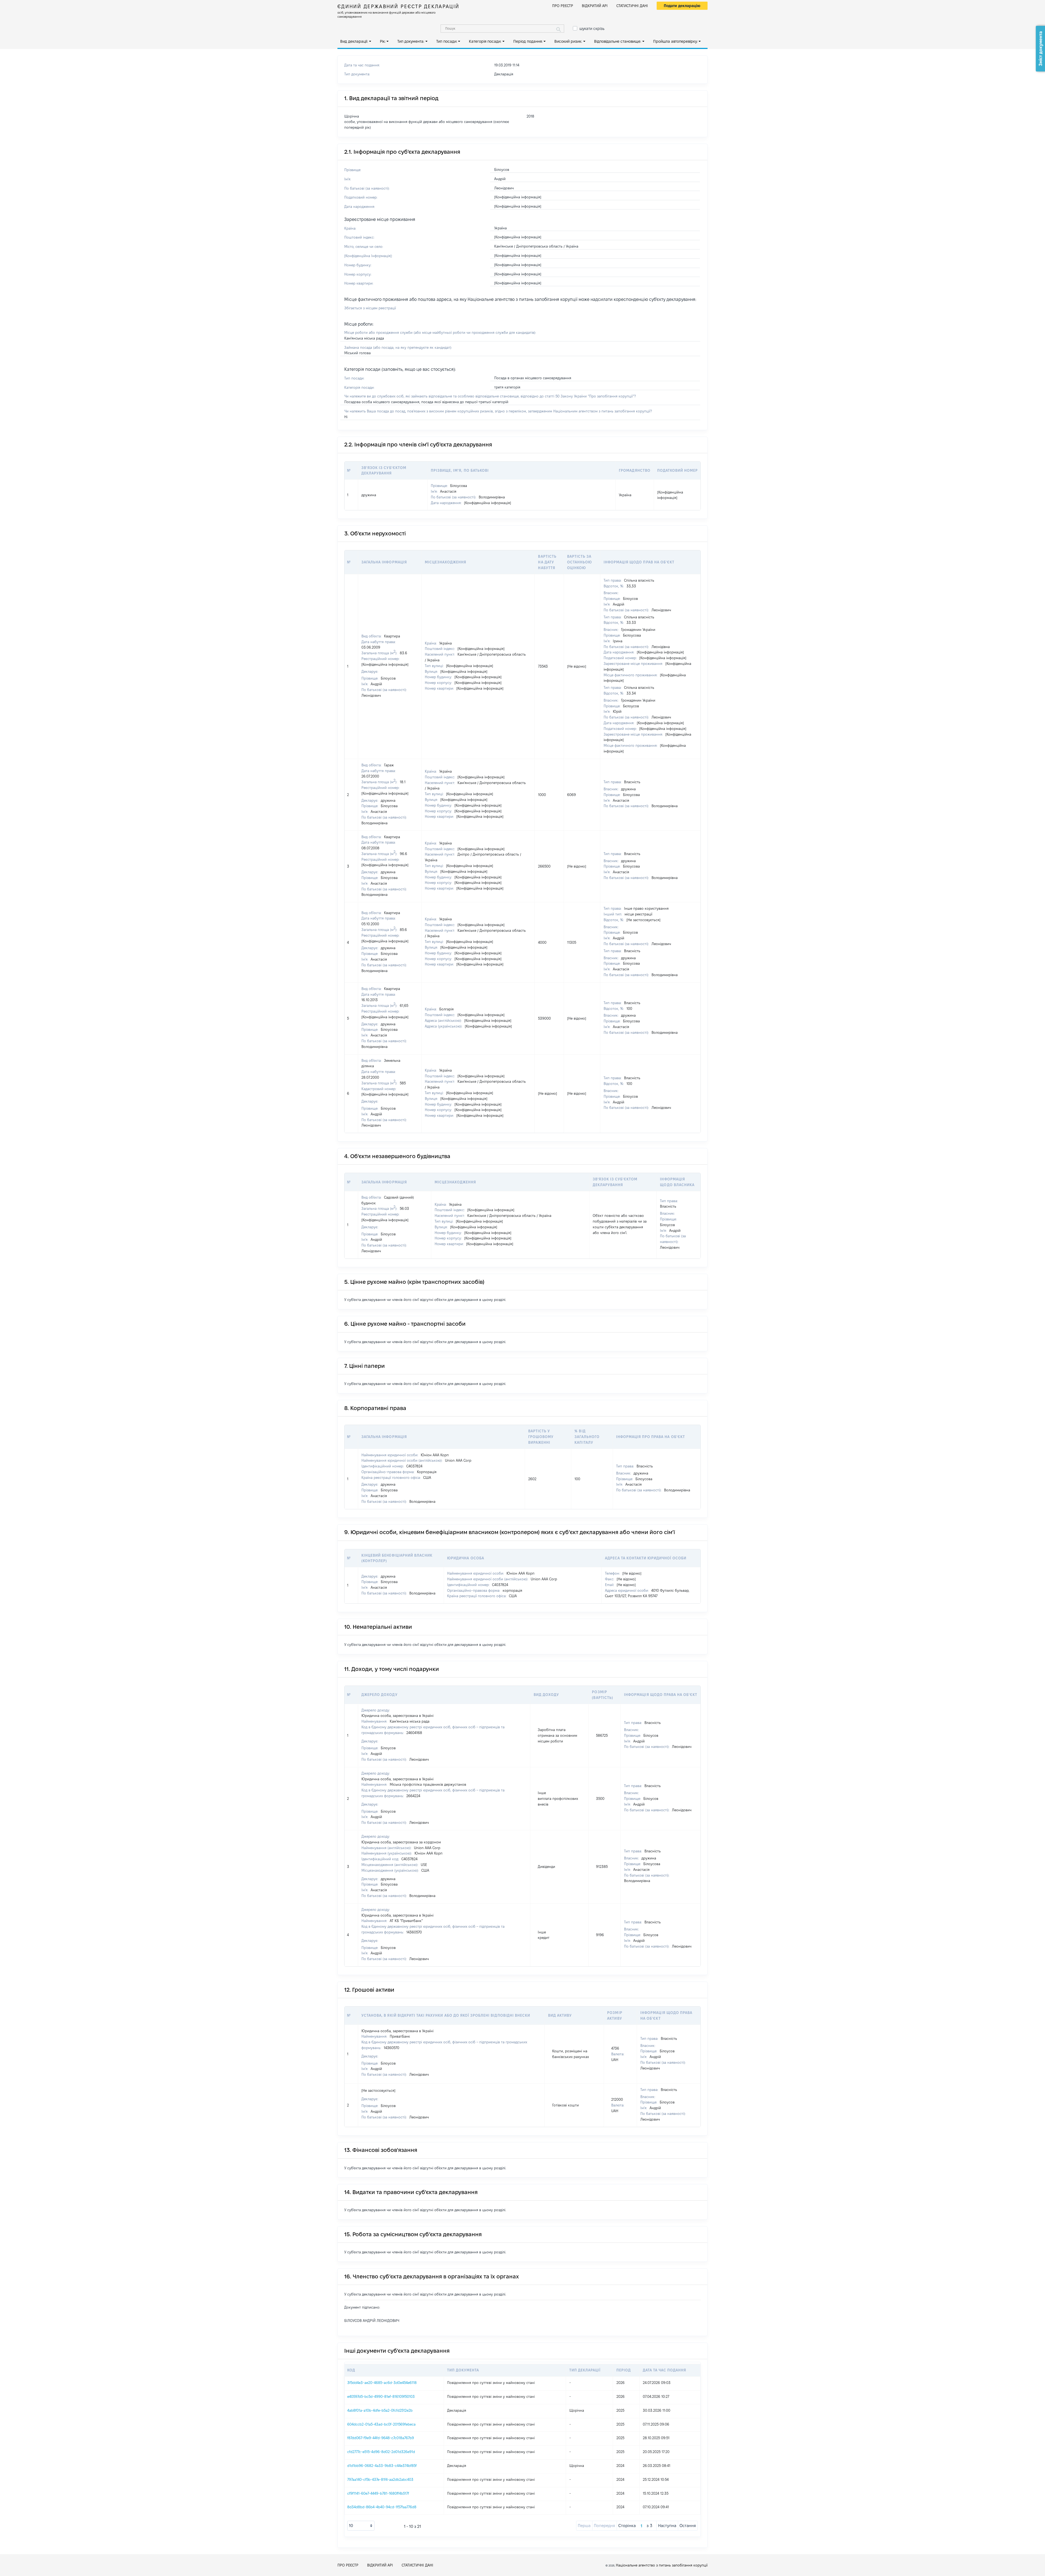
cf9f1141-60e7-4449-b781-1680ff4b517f (378, 2493)
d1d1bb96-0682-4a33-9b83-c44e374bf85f (382, 2466)
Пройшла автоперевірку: (675, 41)
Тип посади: (447, 41)
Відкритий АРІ (595, 6)
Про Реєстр (563, 6)
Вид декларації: (354, 41)
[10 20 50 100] (361, 2526)
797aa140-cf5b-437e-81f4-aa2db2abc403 (380, 2479)
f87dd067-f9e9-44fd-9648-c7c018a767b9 (381, 2438)
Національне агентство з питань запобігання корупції (662, 2565)
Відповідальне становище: (618, 41)
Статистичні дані (632, 6)
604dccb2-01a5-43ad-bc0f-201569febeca (381, 2424)
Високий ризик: (568, 41)
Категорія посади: (485, 41)
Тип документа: (411, 41)
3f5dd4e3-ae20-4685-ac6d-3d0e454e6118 (382, 2383)
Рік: (383, 41)
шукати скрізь (592, 29)
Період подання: (528, 41)
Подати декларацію (682, 6)
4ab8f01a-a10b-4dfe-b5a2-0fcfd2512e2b (380, 2410)
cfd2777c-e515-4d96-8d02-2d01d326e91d (381, 2452)
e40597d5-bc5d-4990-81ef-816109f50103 (381, 2396)
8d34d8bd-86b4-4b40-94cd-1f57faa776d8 (382, 2507)
